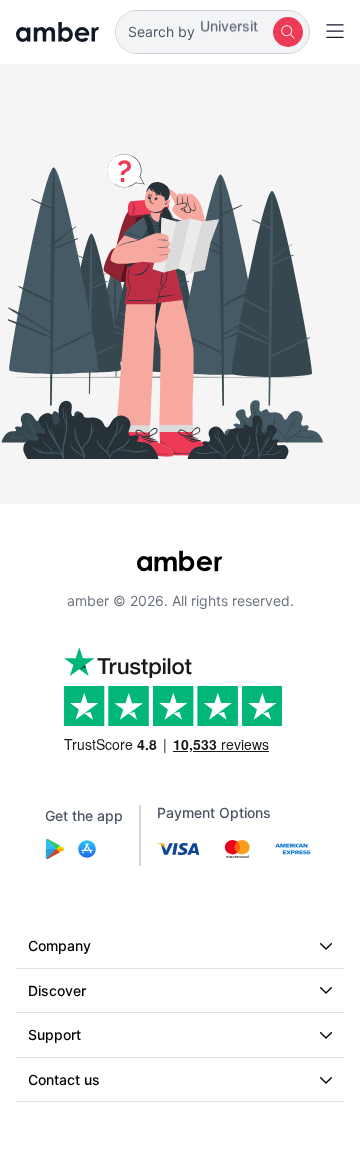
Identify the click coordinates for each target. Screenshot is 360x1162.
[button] (212, 32)
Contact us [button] (64, 1079)
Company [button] (59, 945)
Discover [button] (57, 990)
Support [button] (54, 1034)
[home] (57, 32)
